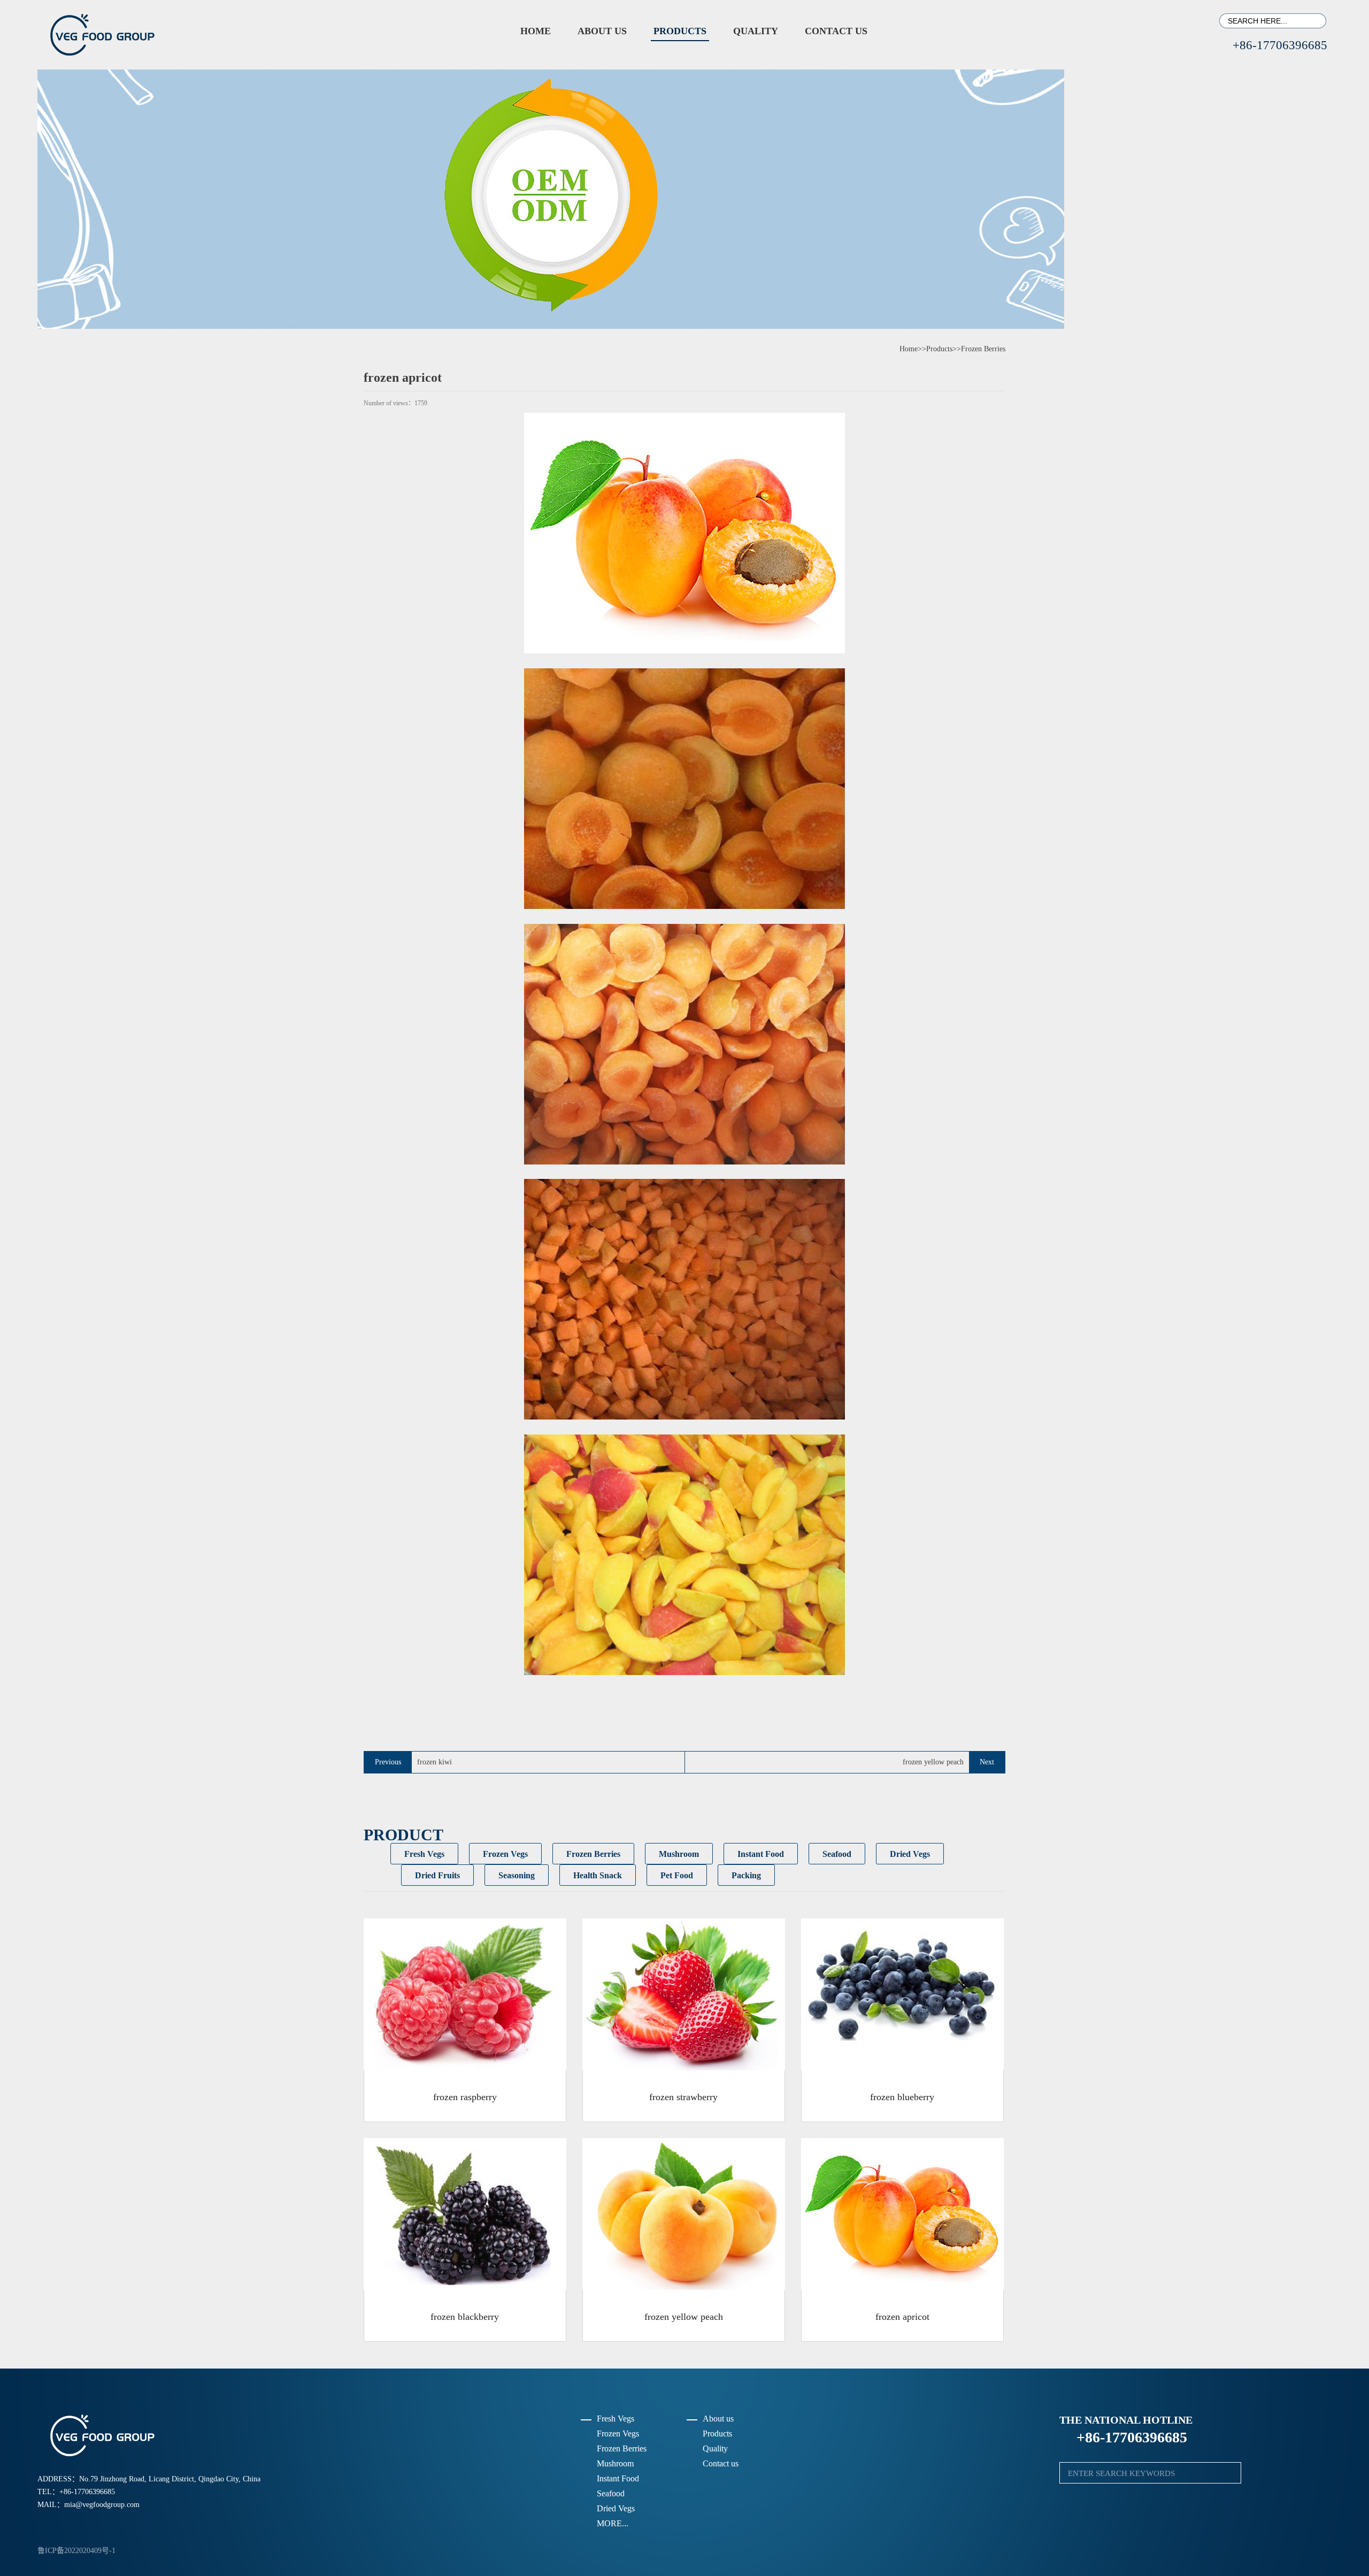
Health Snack (598, 1875)
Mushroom (679, 1854)
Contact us (836, 31)
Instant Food (761, 1854)
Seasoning (517, 1875)
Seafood (837, 1854)
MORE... (613, 2523)
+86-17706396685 (1273, 45)
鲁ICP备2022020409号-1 (76, 2551)
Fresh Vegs (424, 1854)
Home (536, 31)
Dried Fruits (437, 1875)
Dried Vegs (910, 1854)
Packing (746, 1875)
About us (602, 31)
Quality (756, 31)
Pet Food (677, 1875)
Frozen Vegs (505, 1854)
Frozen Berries (983, 349)
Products (680, 31)
